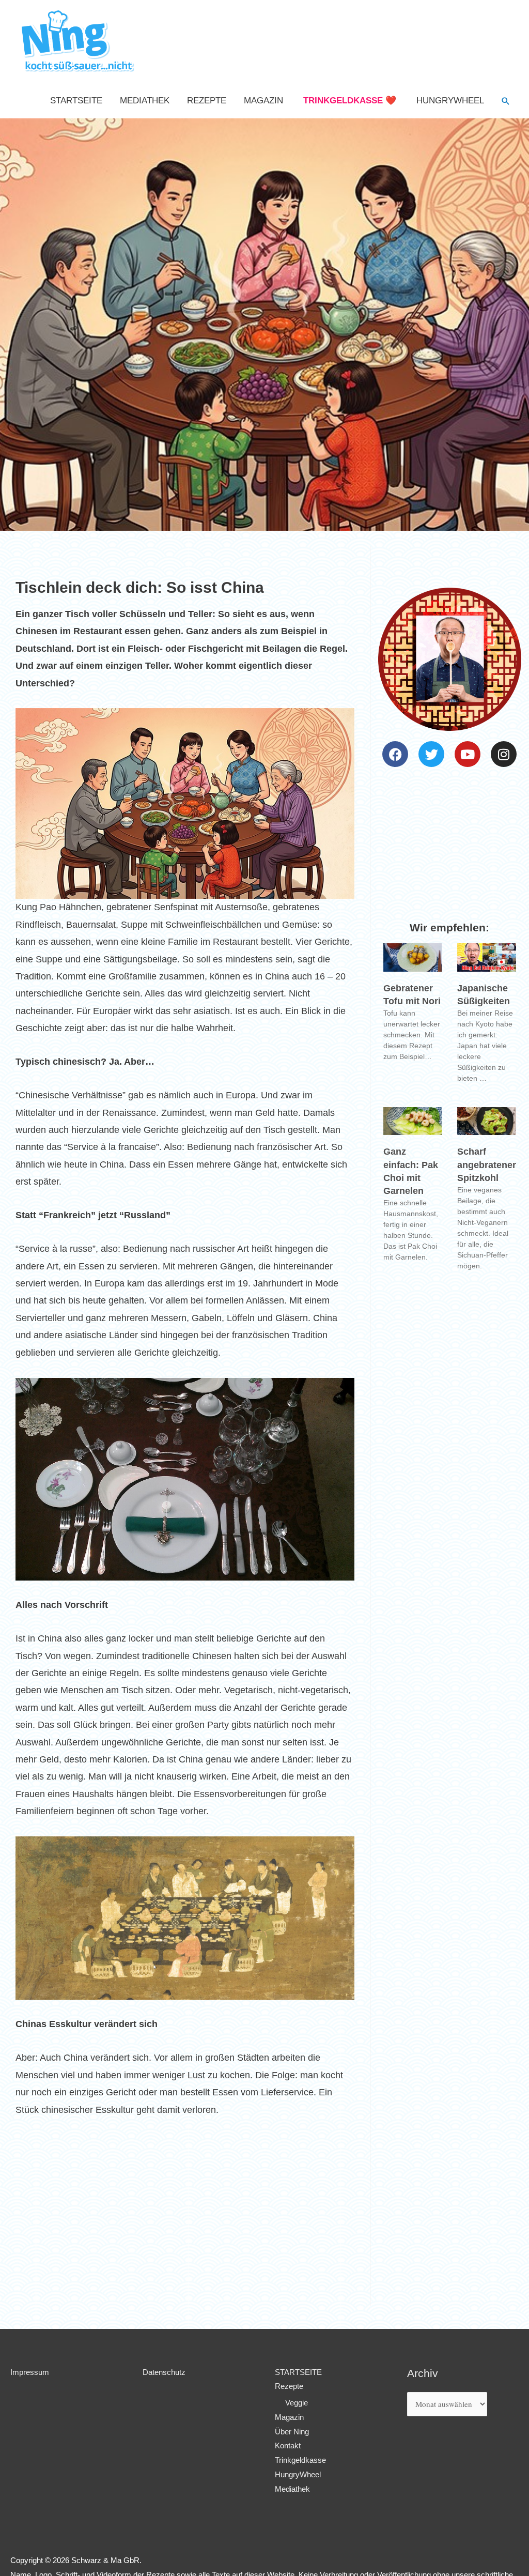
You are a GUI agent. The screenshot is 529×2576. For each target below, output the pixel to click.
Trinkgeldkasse (300, 2460)
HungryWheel (450, 101)
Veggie (297, 2403)
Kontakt (288, 2445)
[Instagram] (504, 754)
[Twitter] (431, 754)
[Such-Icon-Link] (506, 101)
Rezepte (207, 101)
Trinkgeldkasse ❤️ (350, 101)
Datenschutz (164, 2372)
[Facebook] (395, 754)
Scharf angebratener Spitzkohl (487, 1164)
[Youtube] (468, 754)
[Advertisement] (185, 2218)
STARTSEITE (76, 101)
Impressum (30, 2372)
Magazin (263, 101)
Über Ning (292, 2432)
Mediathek (145, 101)
